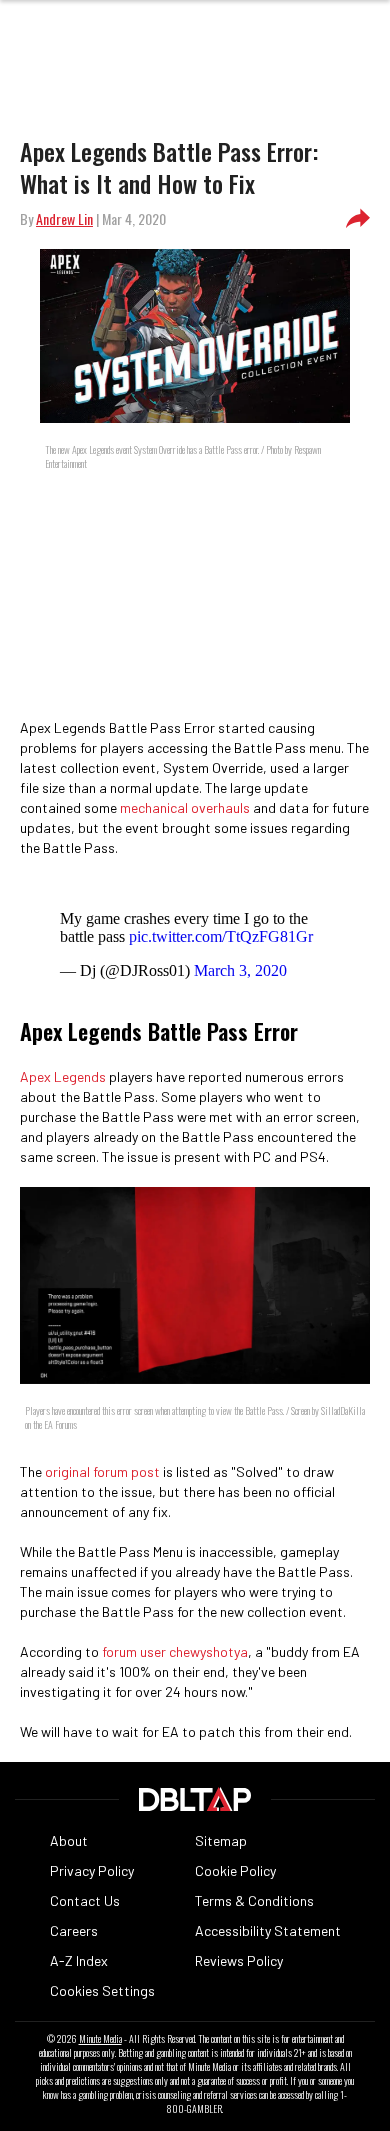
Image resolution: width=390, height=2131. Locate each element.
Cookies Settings (102, 1990)
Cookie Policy (235, 1870)
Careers (74, 1930)
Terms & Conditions (254, 1900)
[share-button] (358, 219)
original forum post (102, 1471)
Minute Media (100, 2039)
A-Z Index (79, 1960)
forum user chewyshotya (175, 1651)
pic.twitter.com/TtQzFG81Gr (221, 936)
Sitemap (221, 1840)
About (69, 1840)
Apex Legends (63, 1076)
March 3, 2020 (240, 970)
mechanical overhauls (185, 807)
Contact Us (85, 1900)
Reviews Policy (239, 1960)
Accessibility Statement (268, 1930)
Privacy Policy (92, 1870)
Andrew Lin (64, 218)
